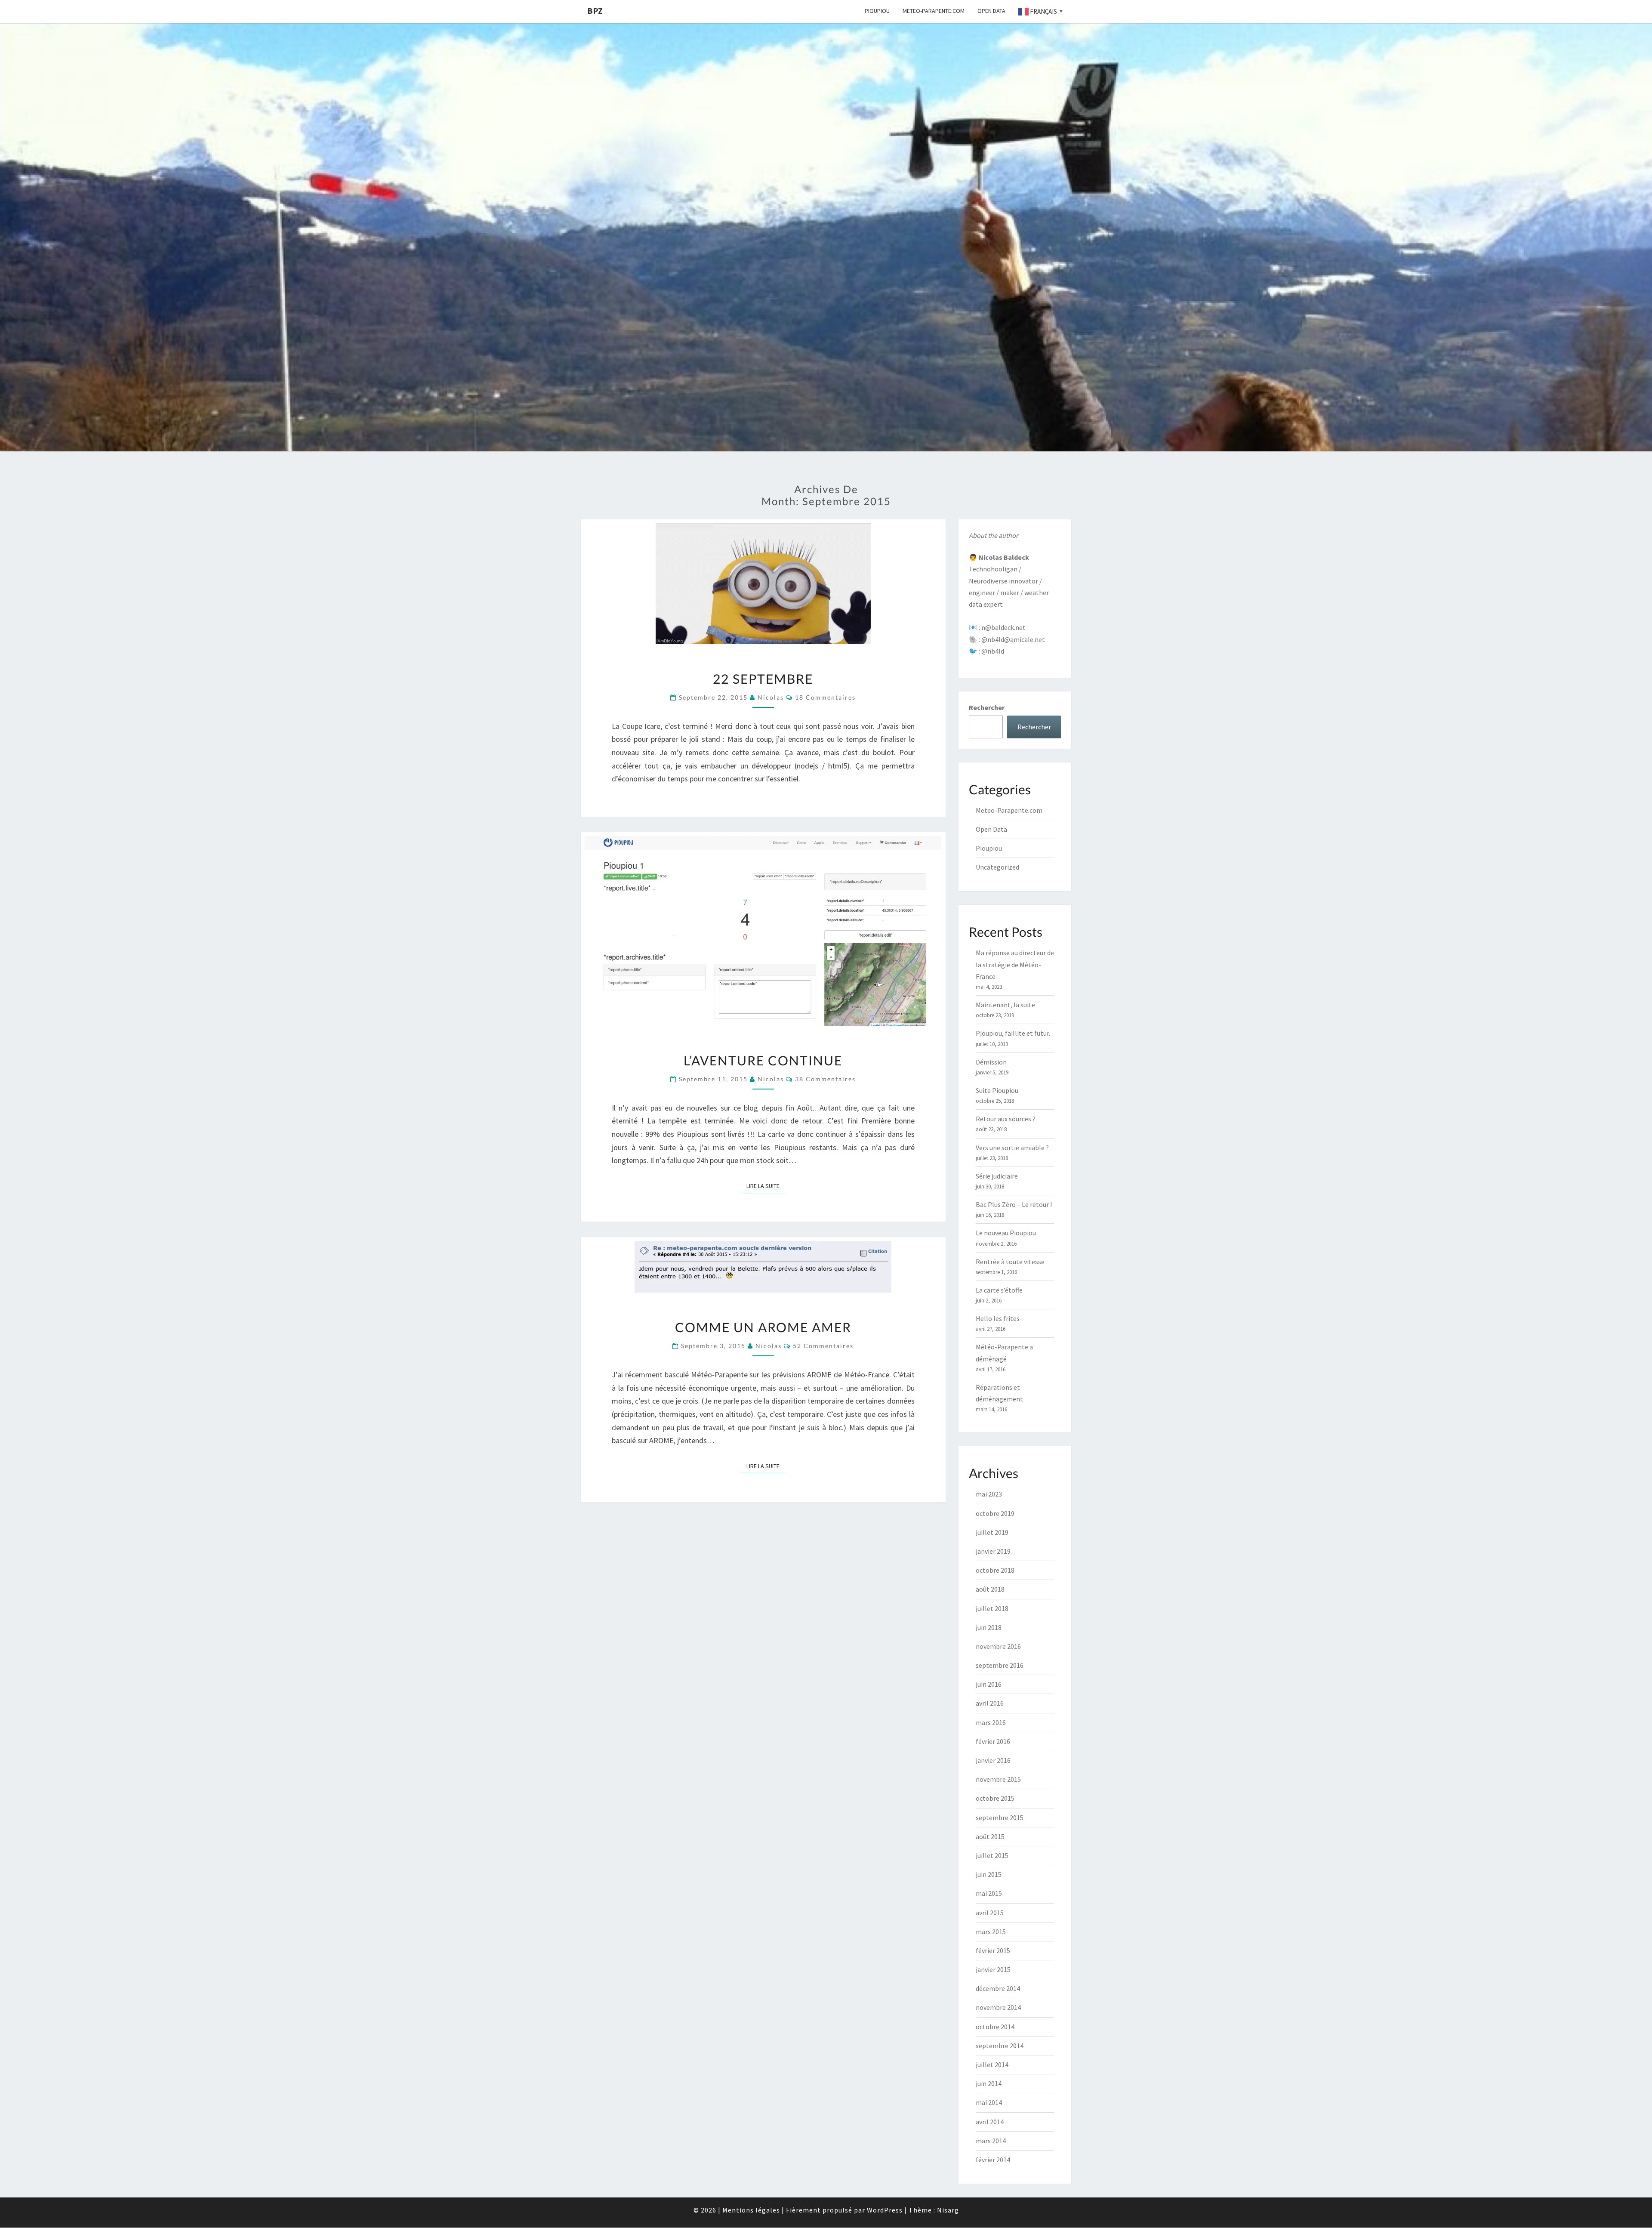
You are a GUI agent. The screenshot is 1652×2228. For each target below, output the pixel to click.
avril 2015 (990, 1913)
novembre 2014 (998, 2007)
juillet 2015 (992, 1855)
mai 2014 (989, 2102)
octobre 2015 (995, 1798)
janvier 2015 (993, 1969)
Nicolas (771, 697)
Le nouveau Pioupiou (1006, 1233)
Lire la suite (766, 1186)
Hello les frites (998, 1318)
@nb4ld (993, 651)
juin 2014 (989, 2083)
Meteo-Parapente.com (934, 11)
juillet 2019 (992, 1532)
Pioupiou (877, 11)
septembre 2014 (1000, 2046)
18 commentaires (825, 697)
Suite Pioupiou (997, 1090)
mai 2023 (989, 1494)
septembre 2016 (1000, 1665)
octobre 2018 (995, 1570)
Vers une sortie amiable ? (1012, 1148)
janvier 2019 (993, 1551)
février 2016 (993, 1741)
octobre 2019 (995, 1513)
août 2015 (990, 1836)
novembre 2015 (998, 1779)
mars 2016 (991, 1722)
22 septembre (763, 679)
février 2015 (993, 1950)
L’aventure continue (763, 1060)
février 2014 (993, 2160)
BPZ (595, 11)
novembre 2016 (998, 1646)
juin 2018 (989, 1627)
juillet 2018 (992, 1608)
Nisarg (948, 2210)
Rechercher (987, 707)
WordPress (885, 2210)
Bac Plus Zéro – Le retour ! (1014, 1204)
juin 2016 (989, 1684)
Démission (991, 1062)
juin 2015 (989, 1874)
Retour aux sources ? (1006, 1119)
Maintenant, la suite (1005, 1005)
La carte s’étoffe (999, 1290)
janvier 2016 (993, 1760)
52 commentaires (823, 1346)
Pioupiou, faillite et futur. (1013, 1033)
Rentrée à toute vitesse (1010, 1262)
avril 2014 (990, 2122)
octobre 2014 (995, 2027)
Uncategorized (997, 867)
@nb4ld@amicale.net (1013, 639)
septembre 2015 (1000, 1818)
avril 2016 (990, 1703)
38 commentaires (825, 1079)
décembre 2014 (998, 1988)
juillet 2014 (992, 2064)
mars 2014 (991, 2141)
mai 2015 (989, 1893)
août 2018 (990, 1589)
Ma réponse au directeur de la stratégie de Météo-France (1015, 964)
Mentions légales (751, 2210)
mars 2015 (991, 1932)
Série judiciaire (997, 1176)
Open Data (991, 11)
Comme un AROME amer (763, 1327)
